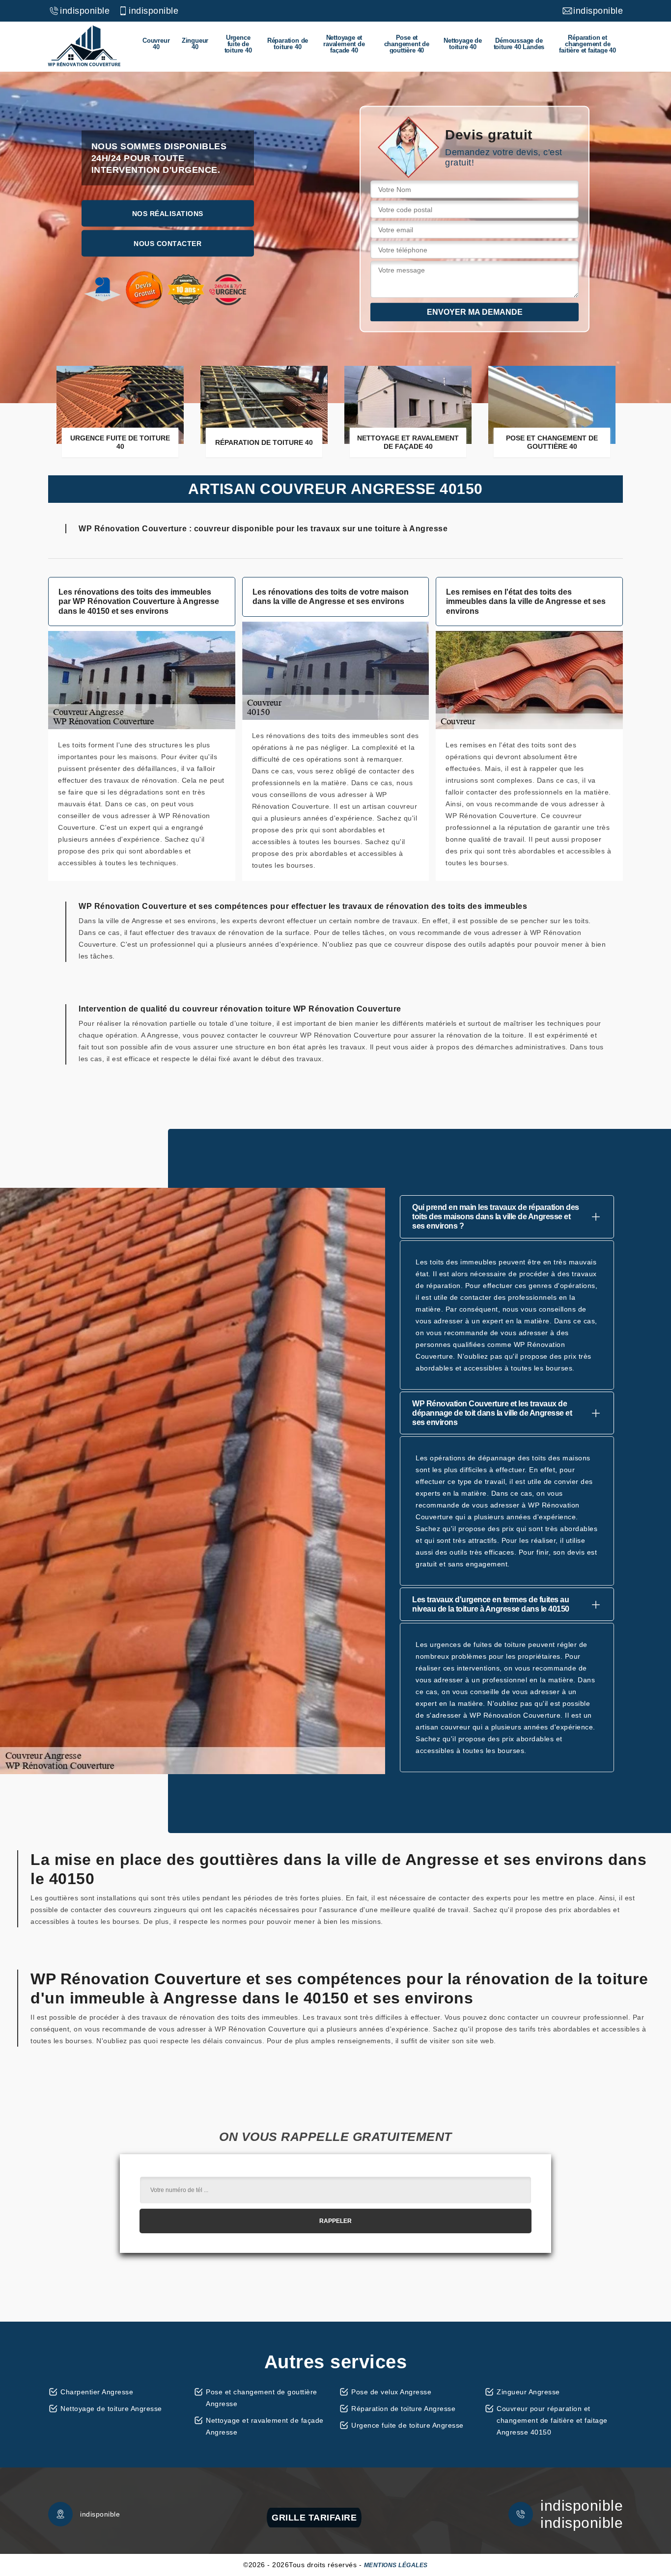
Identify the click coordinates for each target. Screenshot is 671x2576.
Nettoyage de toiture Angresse (111, 2409)
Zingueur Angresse (528, 2392)
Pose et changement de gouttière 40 (407, 44)
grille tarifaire (314, 2518)
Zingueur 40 (195, 44)
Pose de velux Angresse (391, 2392)
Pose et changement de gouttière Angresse (262, 2398)
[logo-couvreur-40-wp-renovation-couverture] (84, 46)
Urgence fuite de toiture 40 (238, 44)
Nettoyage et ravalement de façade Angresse (265, 2426)
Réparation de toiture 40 (288, 44)
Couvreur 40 (156, 44)
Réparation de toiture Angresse (403, 2409)
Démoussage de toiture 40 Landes (519, 44)
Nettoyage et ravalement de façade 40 (344, 44)
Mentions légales (396, 2565)
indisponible (85, 11)
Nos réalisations (168, 213)
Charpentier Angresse (97, 2392)
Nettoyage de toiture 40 (463, 44)
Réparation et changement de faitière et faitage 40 (587, 44)
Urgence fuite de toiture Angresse (407, 2425)
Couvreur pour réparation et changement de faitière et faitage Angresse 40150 (552, 2420)
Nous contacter (168, 243)
